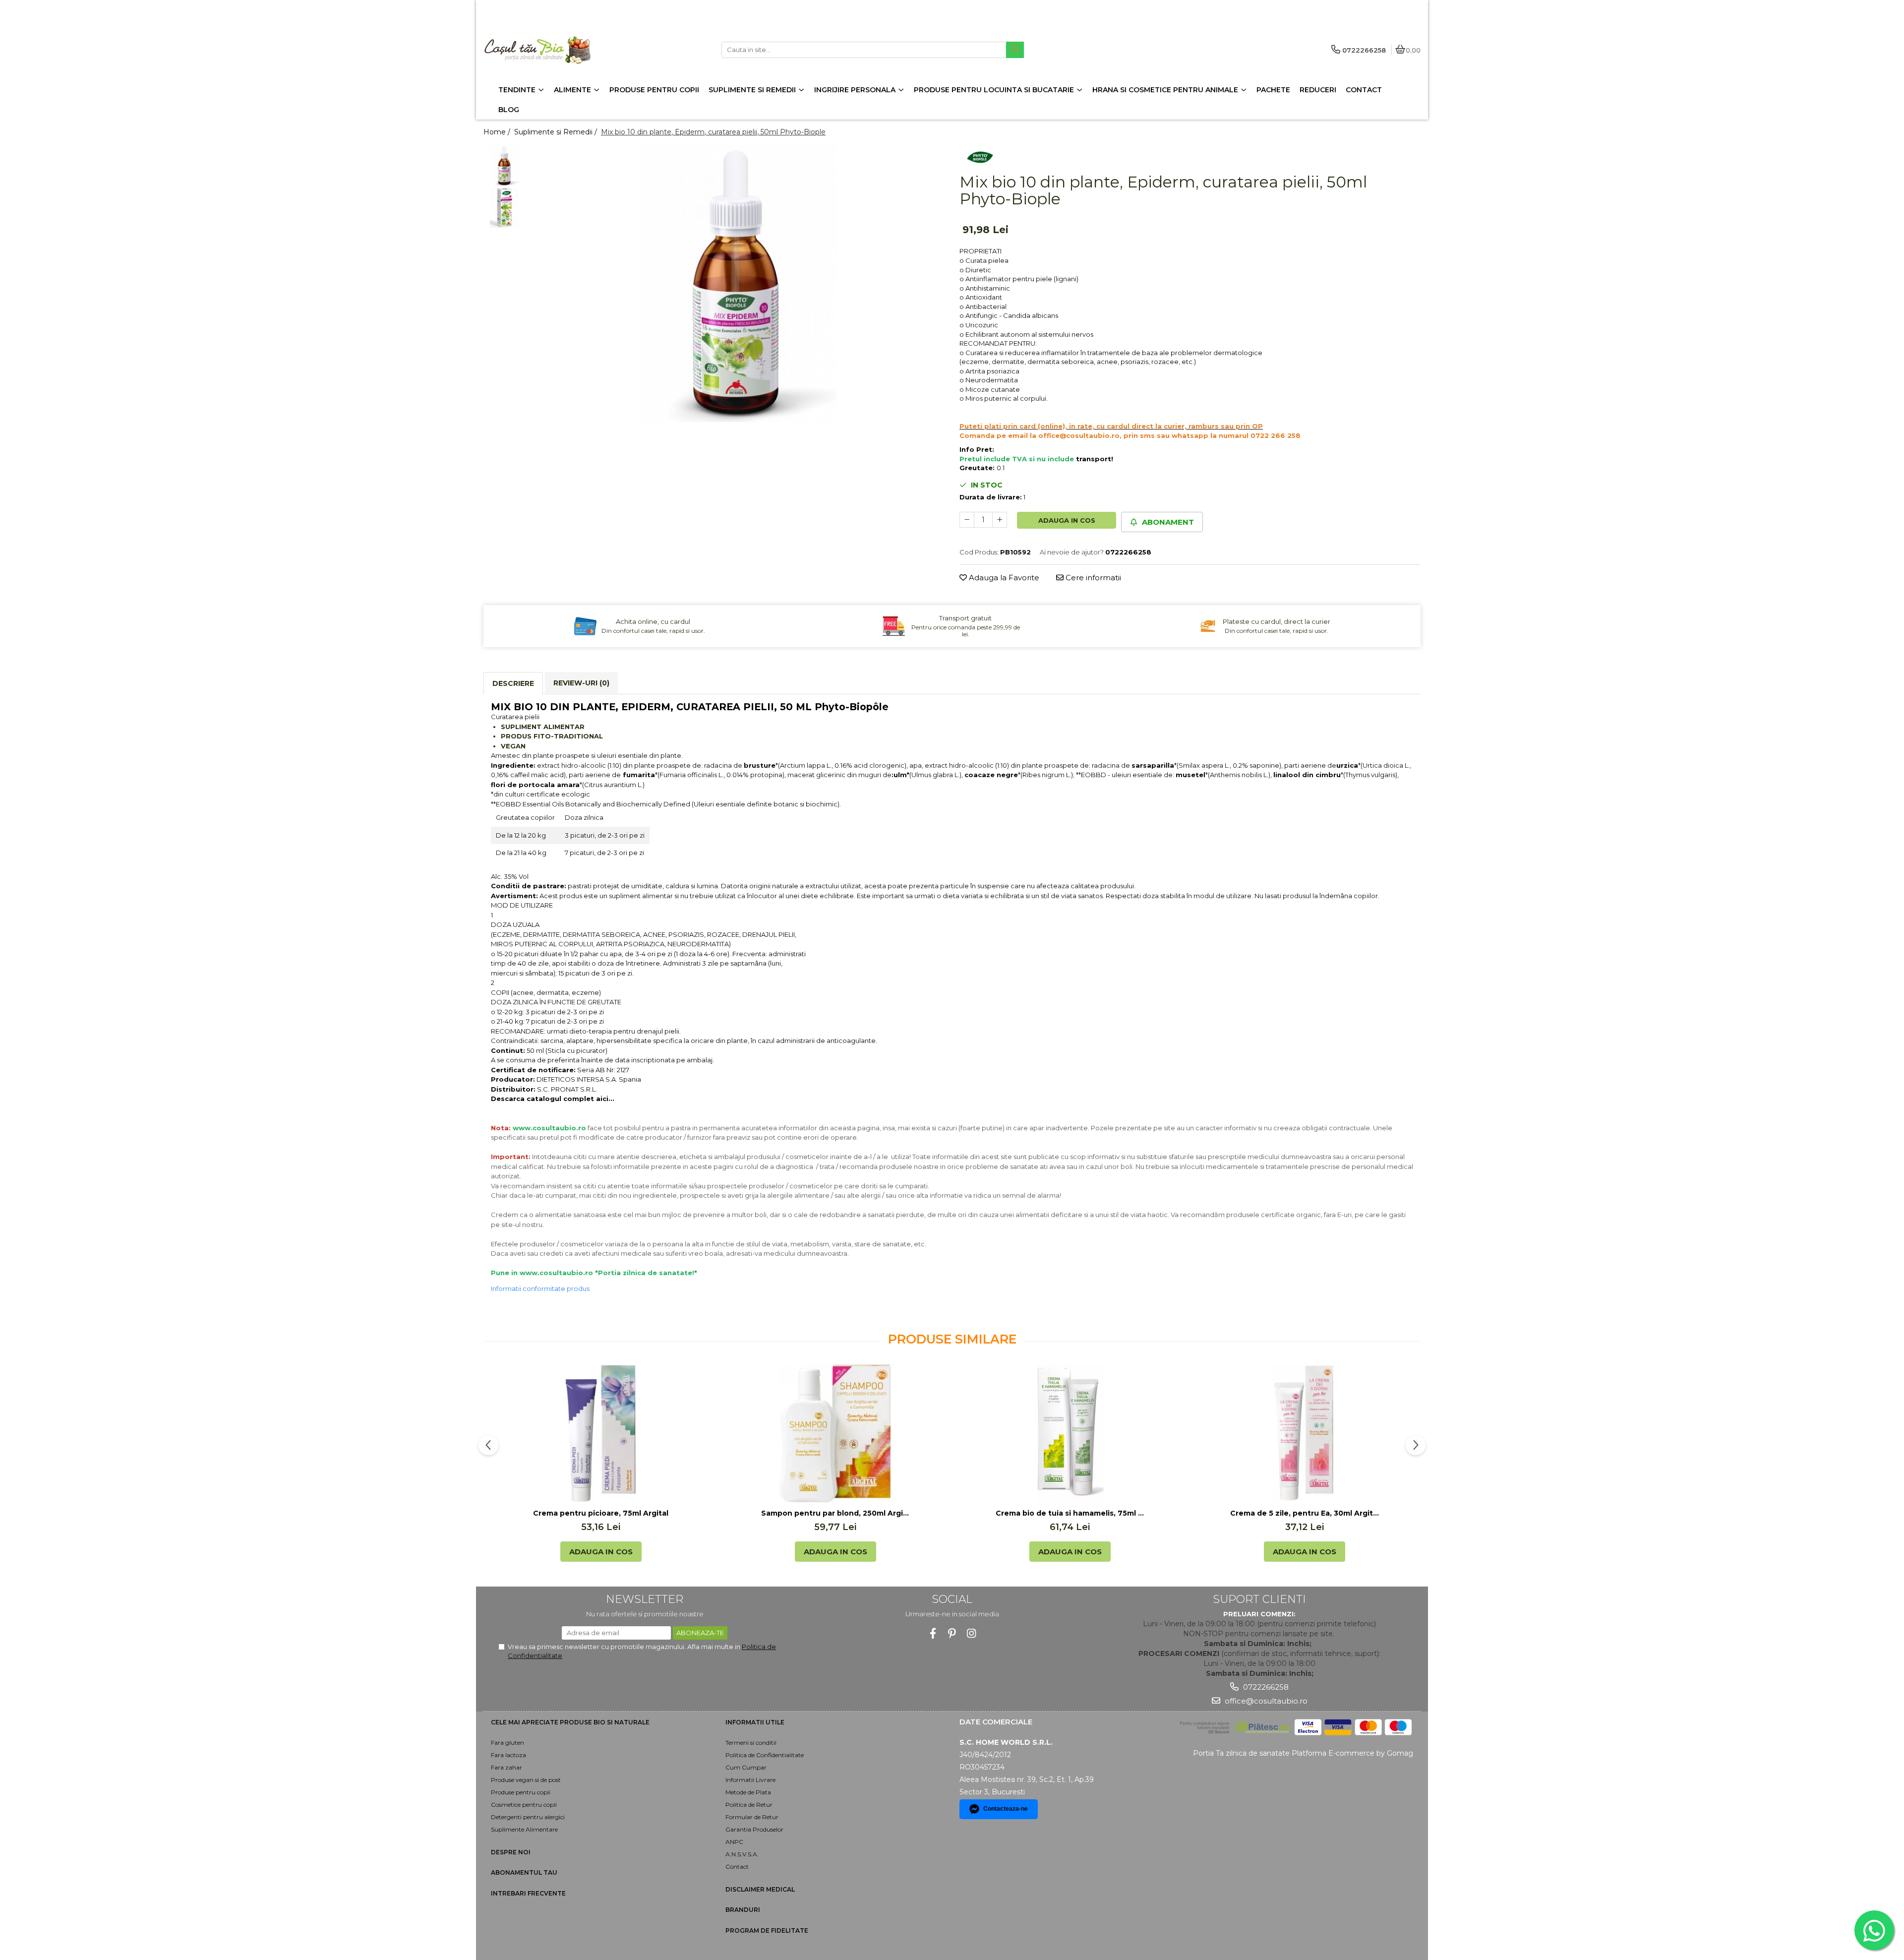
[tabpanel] (738, 283)
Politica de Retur (749, 1805)
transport (1094, 459)
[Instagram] (972, 1633)
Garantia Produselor (754, 1829)
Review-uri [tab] (581, 683)
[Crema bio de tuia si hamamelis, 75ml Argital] (1070, 1433)
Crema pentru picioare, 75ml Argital (601, 1513)
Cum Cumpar (746, 1767)
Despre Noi (511, 1852)
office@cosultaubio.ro (1265, 1701)
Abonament (1167, 522)
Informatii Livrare (750, 1780)
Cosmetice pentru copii (524, 1805)
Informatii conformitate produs (540, 1288)
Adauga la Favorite (1003, 578)
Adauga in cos (1067, 520)
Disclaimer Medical (760, 1889)
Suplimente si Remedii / (557, 132)
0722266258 (1265, 1687)
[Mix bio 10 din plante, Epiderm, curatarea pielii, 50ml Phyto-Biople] (738, 283)
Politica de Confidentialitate (765, 1755)
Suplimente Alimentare (524, 1829)
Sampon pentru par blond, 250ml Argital (835, 1513)
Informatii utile (755, 1722)
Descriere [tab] (513, 683)
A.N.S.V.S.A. (742, 1854)
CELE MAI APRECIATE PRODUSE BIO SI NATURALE (570, 1722)
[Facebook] (933, 1633)
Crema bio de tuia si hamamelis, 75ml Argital (1070, 1513)
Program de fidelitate (767, 1930)
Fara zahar (506, 1767)
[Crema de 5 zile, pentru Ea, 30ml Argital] (1305, 1433)
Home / (498, 132)
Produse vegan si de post (526, 1780)
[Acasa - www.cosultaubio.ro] (545, 50)
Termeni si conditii (751, 1743)
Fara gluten (507, 1743)
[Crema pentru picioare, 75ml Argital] (601, 1433)
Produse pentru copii (521, 1792)
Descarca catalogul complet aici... (553, 1099)
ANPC (734, 1842)
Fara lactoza (508, 1755)
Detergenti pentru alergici (528, 1817)
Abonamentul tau (524, 1872)
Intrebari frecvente (528, 1893)
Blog (509, 110)
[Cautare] (1015, 50)
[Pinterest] (952, 1633)
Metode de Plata (748, 1792)
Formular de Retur (752, 1817)
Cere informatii (1092, 578)
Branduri (743, 1910)
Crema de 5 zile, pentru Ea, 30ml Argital (1305, 1513)
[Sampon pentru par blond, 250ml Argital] (835, 1433)
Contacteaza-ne (1006, 1809)
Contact (737, 1867)
